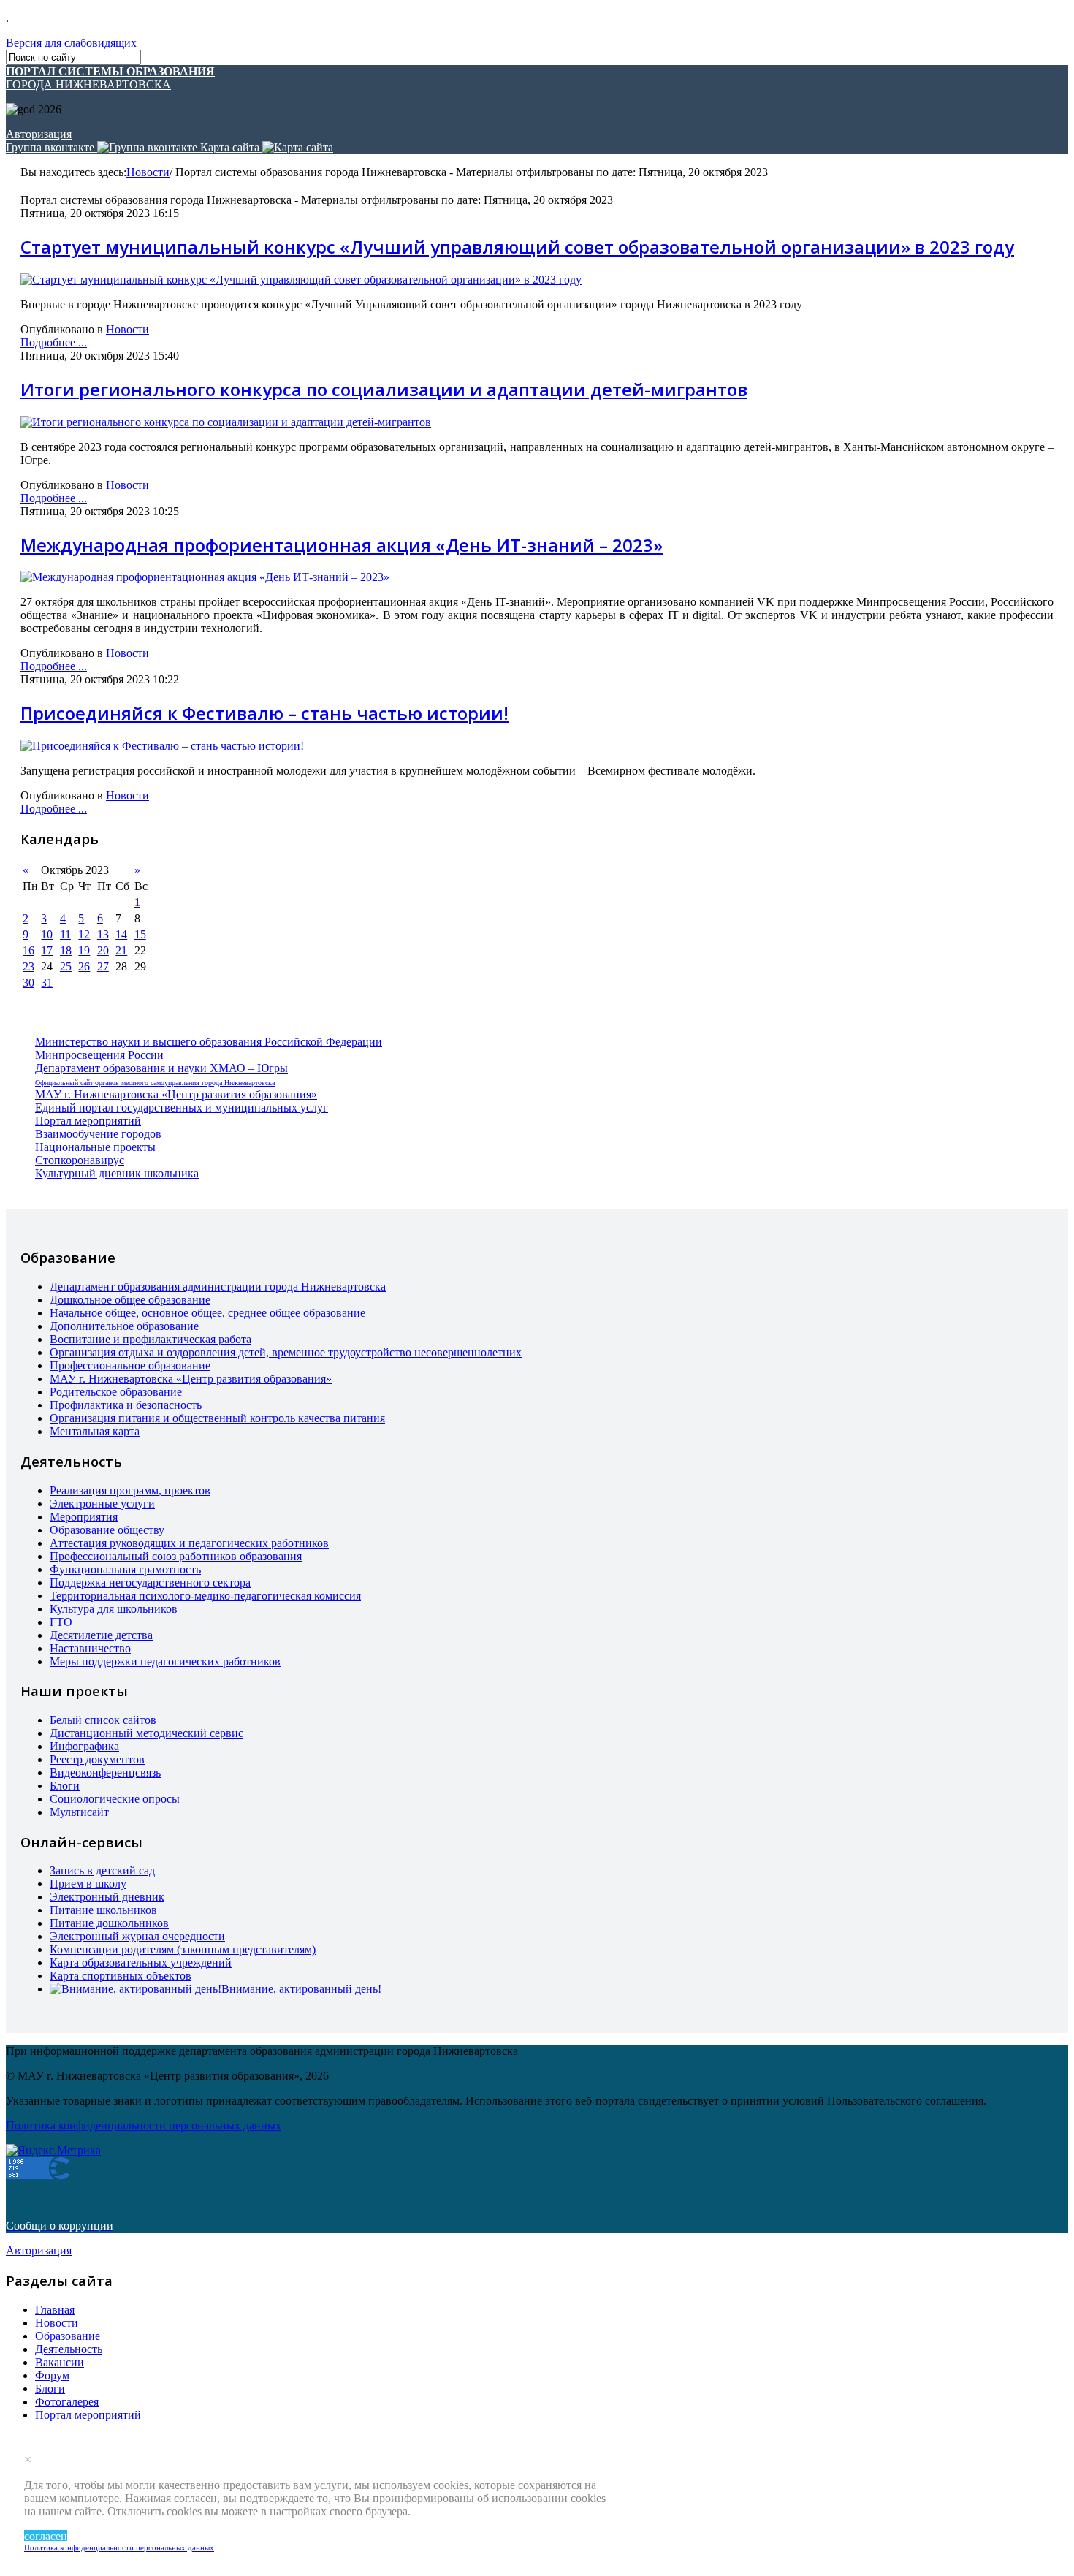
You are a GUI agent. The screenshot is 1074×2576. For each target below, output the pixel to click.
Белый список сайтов (103, 1720)
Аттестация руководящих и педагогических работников (189, 1543)
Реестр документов (97, 1759)
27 (103, 966)
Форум (52, 2375)
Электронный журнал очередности (137, 1936)
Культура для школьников (114, 1609)
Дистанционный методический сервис (146, 1733)
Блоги (65, 1786)
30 (28, 983)
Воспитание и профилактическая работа (151, 1339)
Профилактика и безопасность (126, 1405)
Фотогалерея (67, 2402)
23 (28, 966)
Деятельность (69, 2349)
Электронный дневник (107, 1897)
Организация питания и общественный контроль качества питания (217, 1418)
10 (47, 934)
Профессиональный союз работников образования (176, 1556)
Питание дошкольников (109, 1923)
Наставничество (90, 1648)
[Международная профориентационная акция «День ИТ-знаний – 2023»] (205, 577)
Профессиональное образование (130, 1365)
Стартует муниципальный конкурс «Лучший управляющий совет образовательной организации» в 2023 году (517, 247)
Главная (55, 2310)
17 (47, 950)
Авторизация (39, 134)
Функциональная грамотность (125, 1569)
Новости (148, 172)
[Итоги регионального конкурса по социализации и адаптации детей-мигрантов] (226, 422)
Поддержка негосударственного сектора (150, 1583)
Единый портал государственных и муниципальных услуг (182, 1107)
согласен (46, 2536)
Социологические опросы (115, 1799)
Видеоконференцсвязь (105, 1773)
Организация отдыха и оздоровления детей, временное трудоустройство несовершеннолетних (286, 1352)
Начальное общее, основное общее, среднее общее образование (207, 1313)
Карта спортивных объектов (121, 1976)
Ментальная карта (95, 1431)
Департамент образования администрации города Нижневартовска (218, 1287)
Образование (68, 2336)
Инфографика (84, 1746)
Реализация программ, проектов (130, 1490)
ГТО (61, 1622)
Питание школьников (103, 1910)
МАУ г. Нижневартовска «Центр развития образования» (176, 1094)
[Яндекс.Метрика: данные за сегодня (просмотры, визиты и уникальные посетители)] (53, 2151)
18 (66, 950)
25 (66, 966)
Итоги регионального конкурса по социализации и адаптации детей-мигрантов (384, 389)
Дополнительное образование (124, 1326)
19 (84, 950)
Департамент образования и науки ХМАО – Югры (161, 1068)
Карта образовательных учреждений (141, 1963)
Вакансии (60, 2362)
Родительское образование (116, 1392)
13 (103, 934)
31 (47, 983)
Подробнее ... (54, 342)
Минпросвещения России (99, 1055)
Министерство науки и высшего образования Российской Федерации (209, 1042)
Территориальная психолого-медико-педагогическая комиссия (205, 1596)
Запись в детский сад (102, 1870)
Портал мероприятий (88, 1121)
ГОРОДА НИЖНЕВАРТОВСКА (110, 78)
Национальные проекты (95, 1147)
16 (28, 950)
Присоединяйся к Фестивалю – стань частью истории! (264, 713)
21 (121, 950)
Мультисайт (79, 1812)
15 (140, 934)
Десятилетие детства (101, 1635)
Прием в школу (88, 1884)
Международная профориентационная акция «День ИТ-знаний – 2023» (342, 545)
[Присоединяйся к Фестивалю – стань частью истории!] (162, 746)
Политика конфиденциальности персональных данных (119, 2547)
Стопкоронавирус (80, 1160)
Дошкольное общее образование (130, 1300)
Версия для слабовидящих (71, 43)
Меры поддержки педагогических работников (165, 1661)
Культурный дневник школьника (117, 1173)
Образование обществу (107, 1530)
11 (65, 934)
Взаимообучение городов (98, 1134)
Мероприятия (84, 1517)
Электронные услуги (102, 1504)
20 (103, 950)
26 (84, 966)
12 (84, 934)
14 (121, 934)
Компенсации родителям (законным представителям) (183, 1949)
